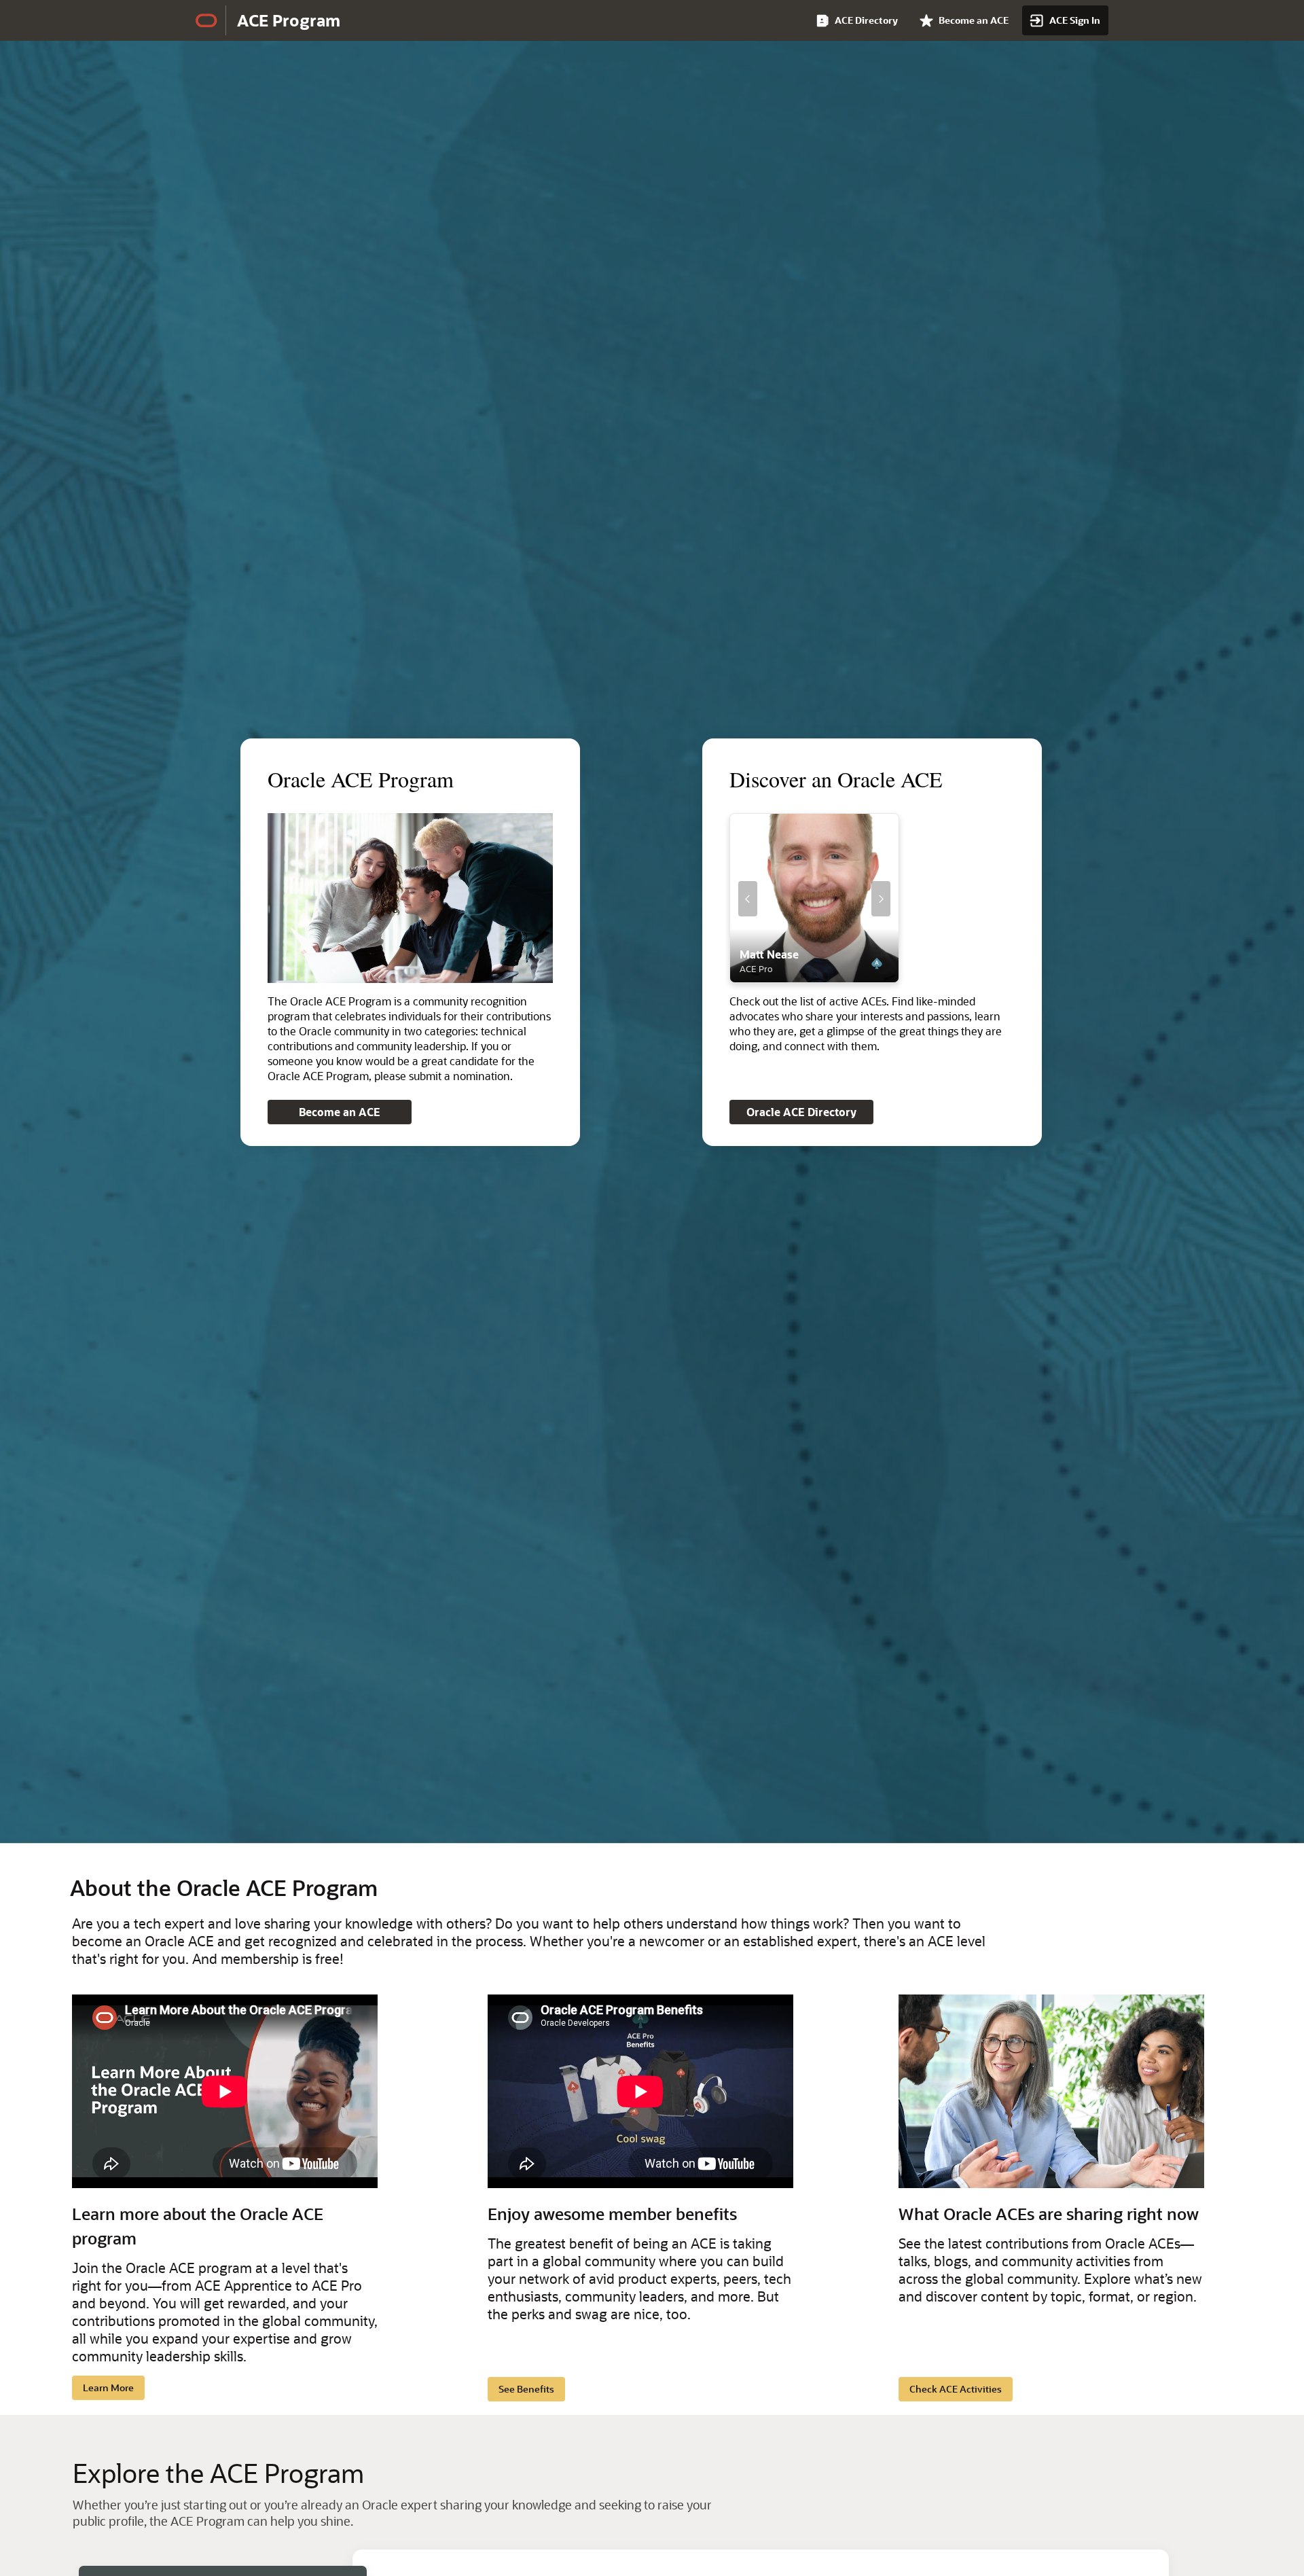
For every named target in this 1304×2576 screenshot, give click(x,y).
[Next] (881, 899)
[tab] (803, 976)
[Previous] (748, 899)
